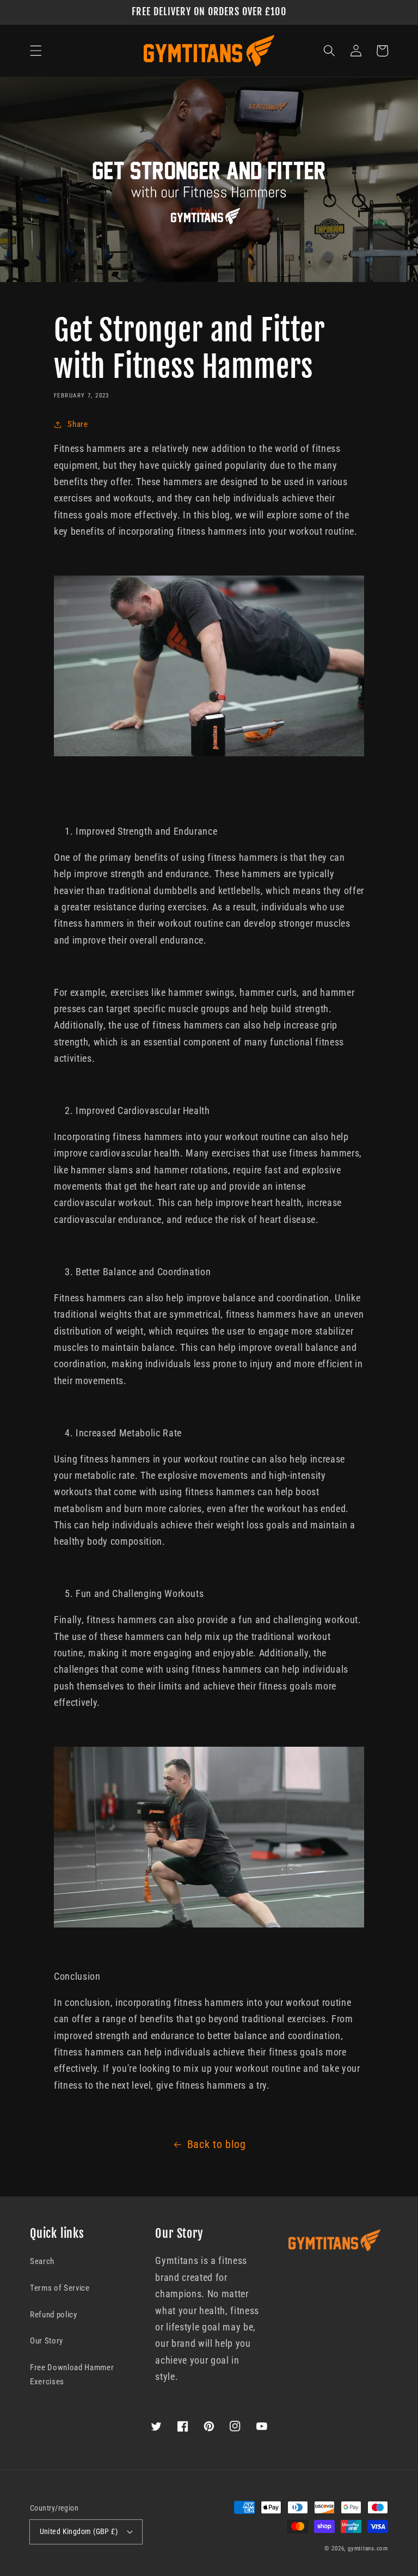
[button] (36, 51)
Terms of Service (60, 2288)
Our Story (47, 2341)
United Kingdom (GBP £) (79, 2531)
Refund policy (54, 2315)
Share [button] (78, 424)
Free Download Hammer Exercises (72, 2375)
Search (42, 2261)
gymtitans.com (368, 2549)
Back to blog (217, 2144)
